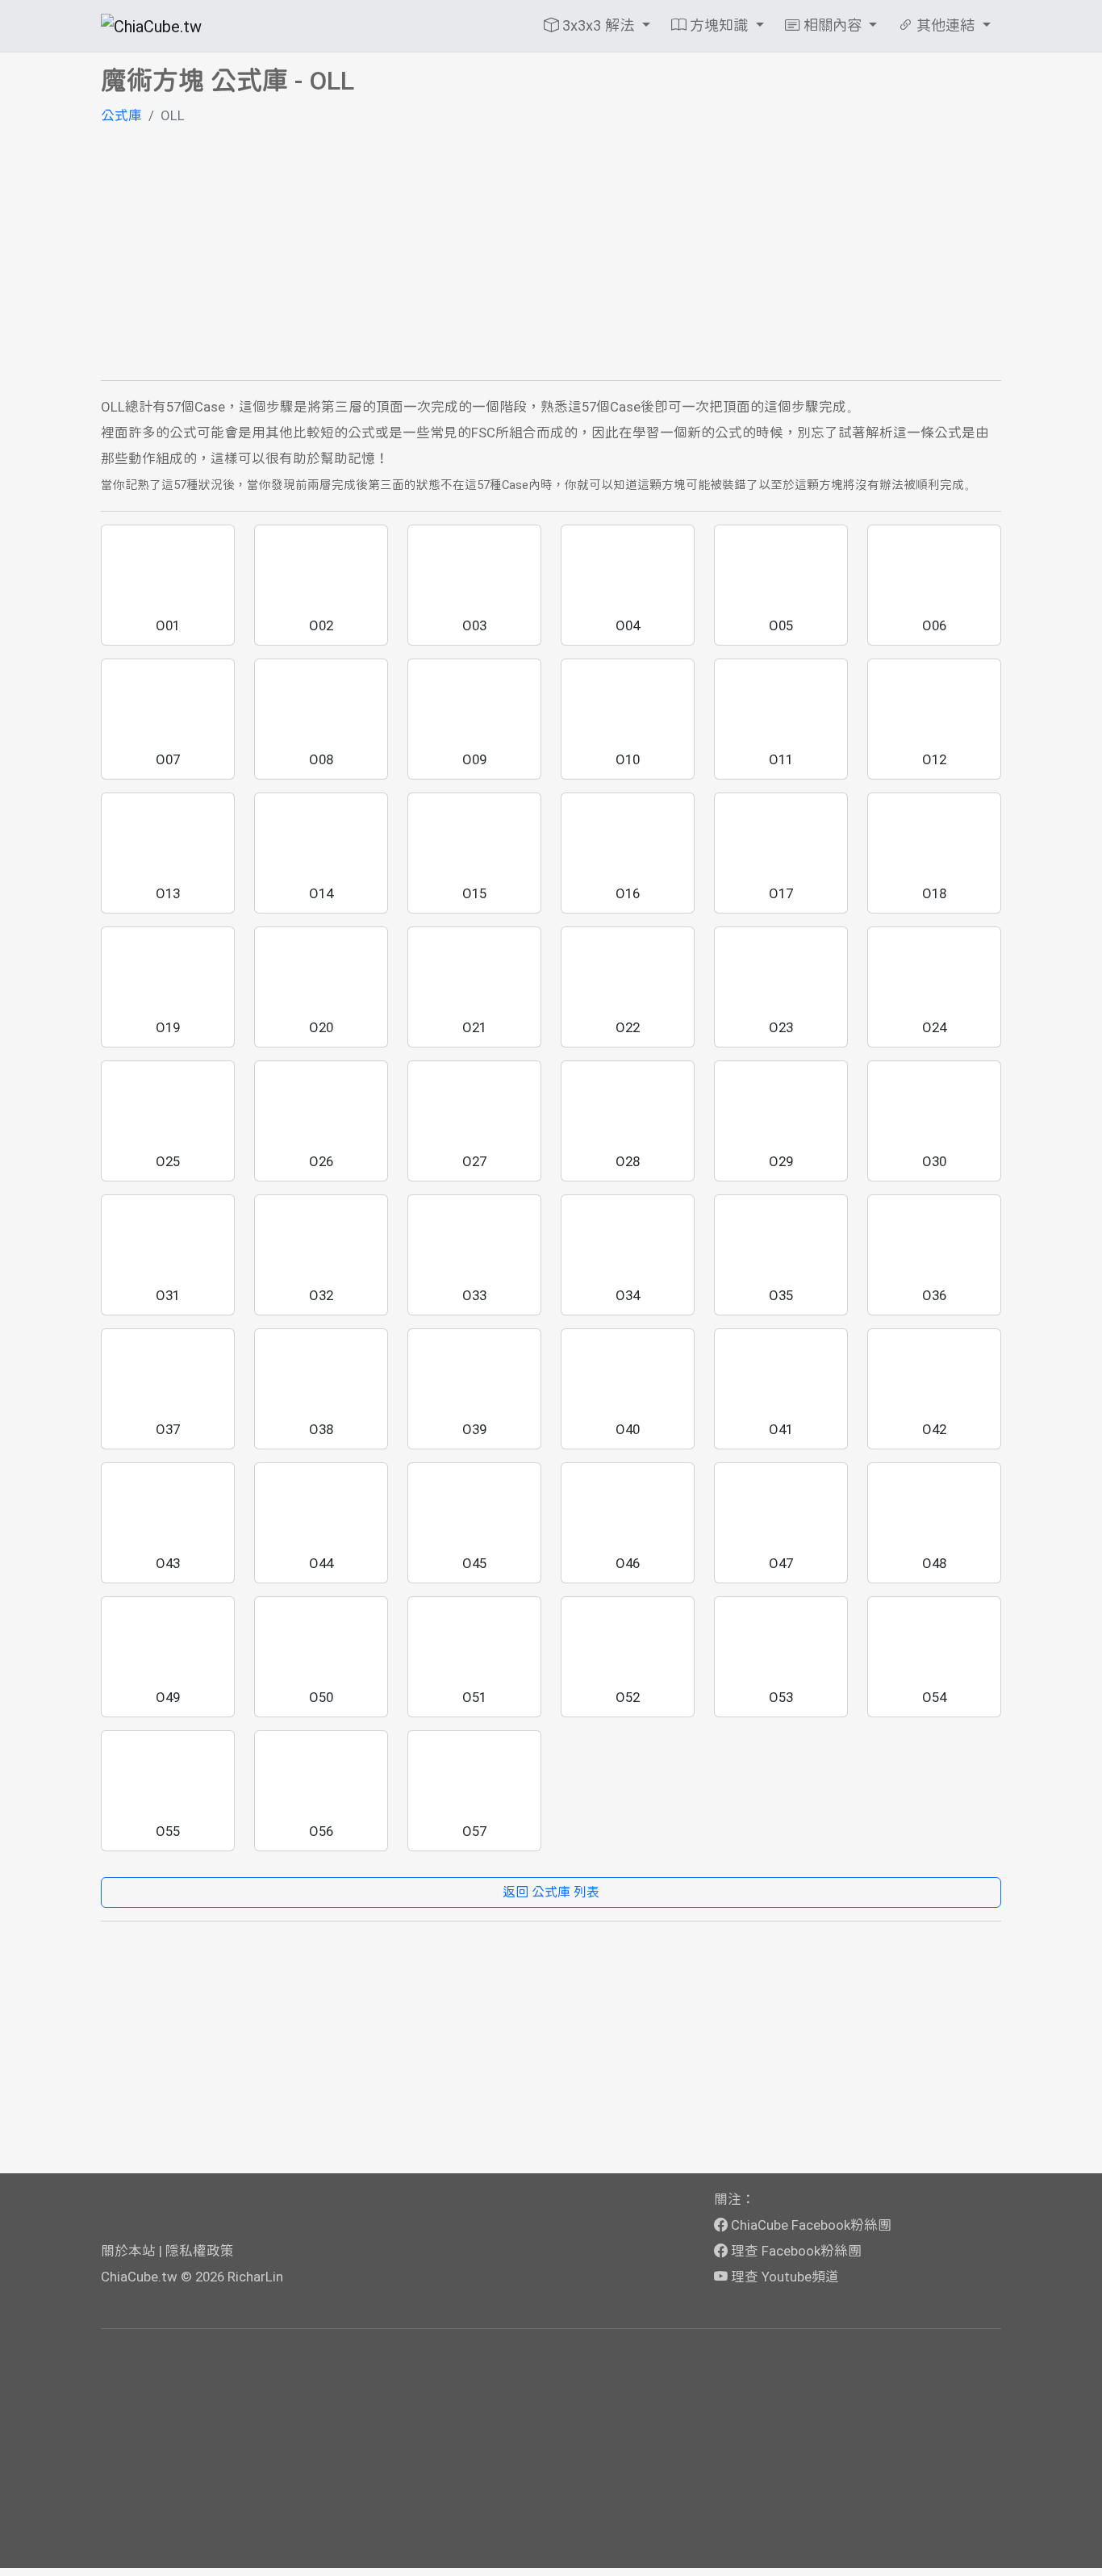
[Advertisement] (551, 254)
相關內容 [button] (833, 25)
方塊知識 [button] (719, 25)
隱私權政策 (200, 2251)
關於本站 (128, 2251)
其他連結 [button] (945, 25)
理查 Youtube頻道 (783, 2277)
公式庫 (121, 115)
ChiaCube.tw (139, 2277)
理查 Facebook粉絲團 (795, 2251)
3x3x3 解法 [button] (598, 25)
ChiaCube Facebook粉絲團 (810, 2225)
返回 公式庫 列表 (551, 1892)
